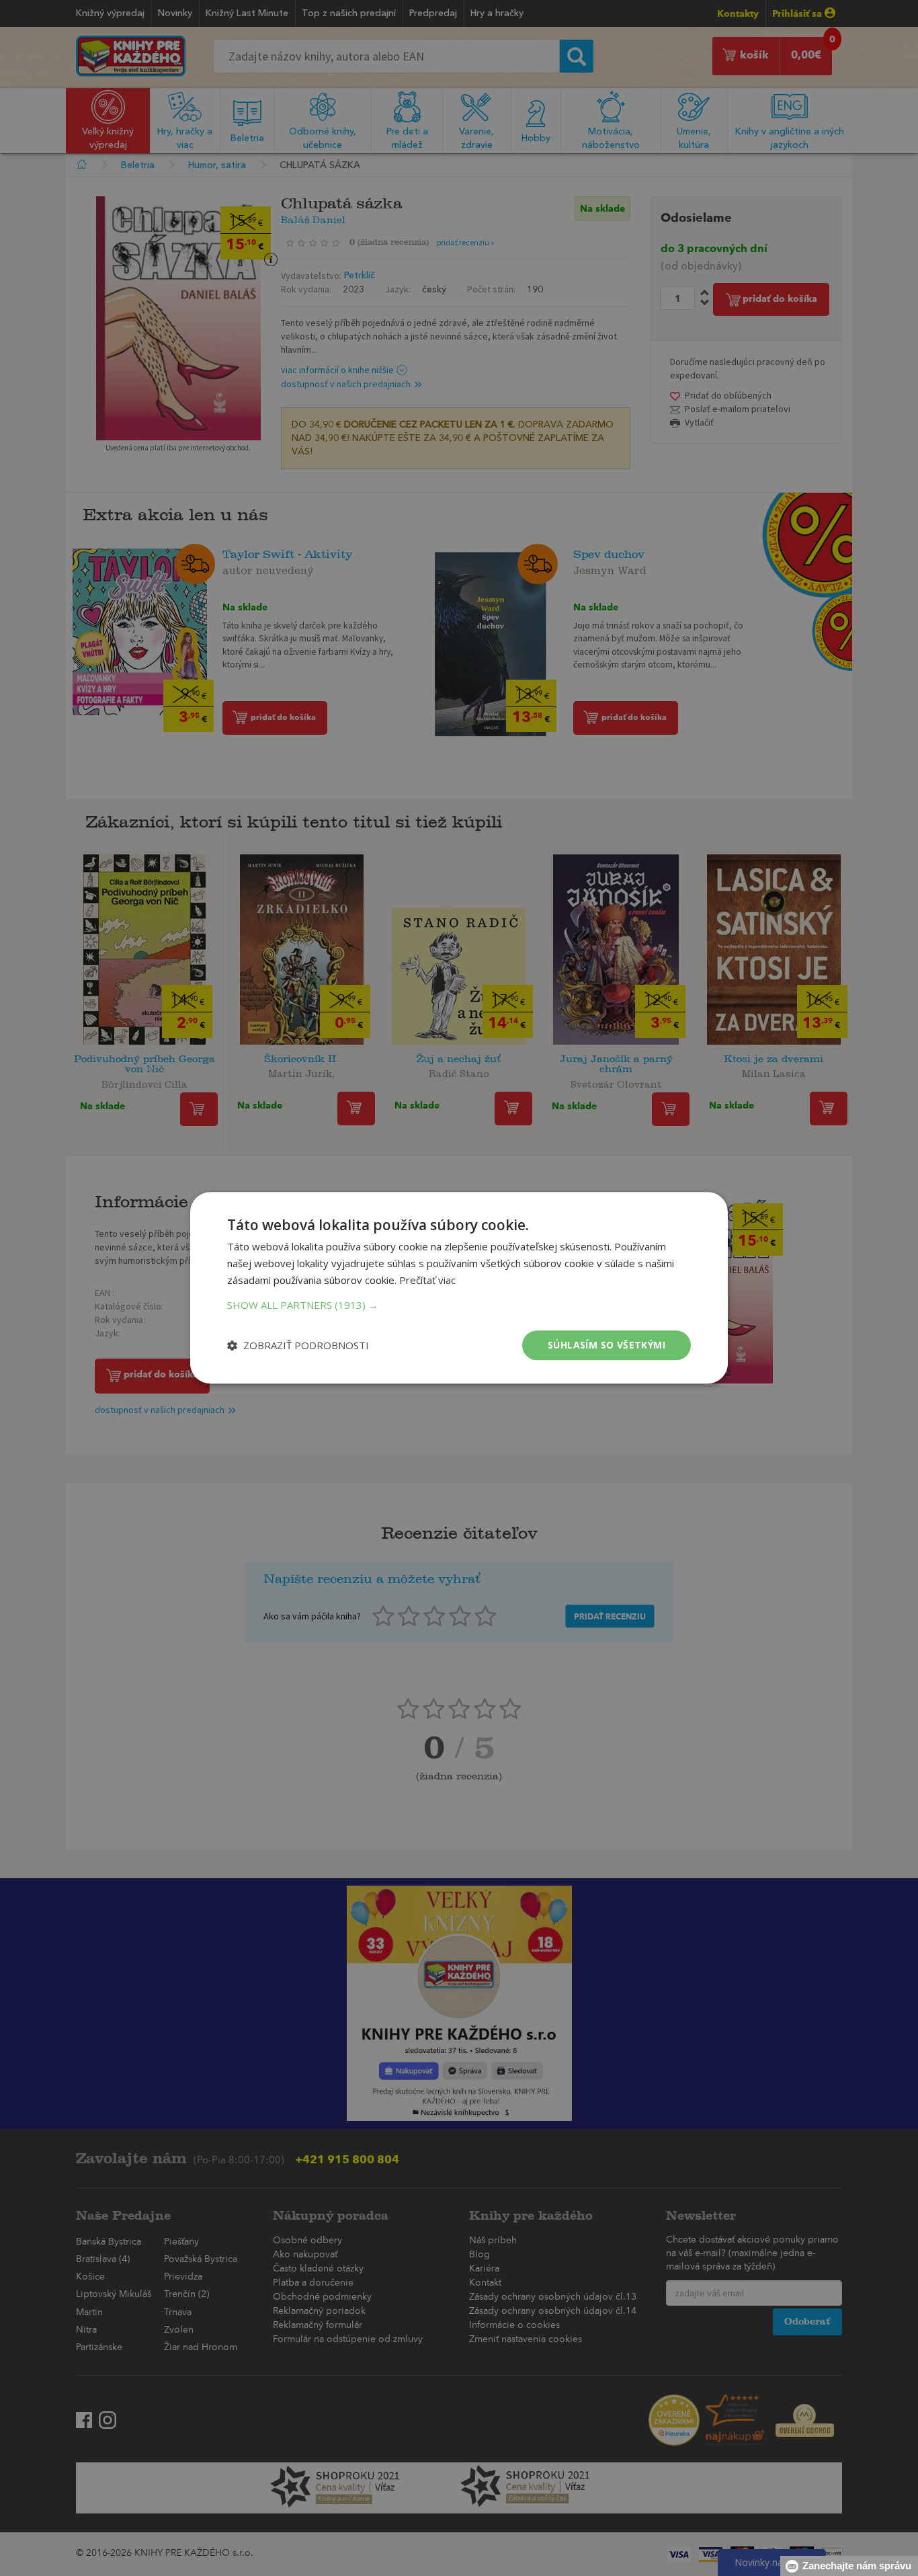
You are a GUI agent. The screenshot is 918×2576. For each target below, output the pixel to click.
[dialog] (459, 1288)
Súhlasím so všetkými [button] (607, 1345)
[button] (459, 1305)
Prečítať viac (427, 1280)
